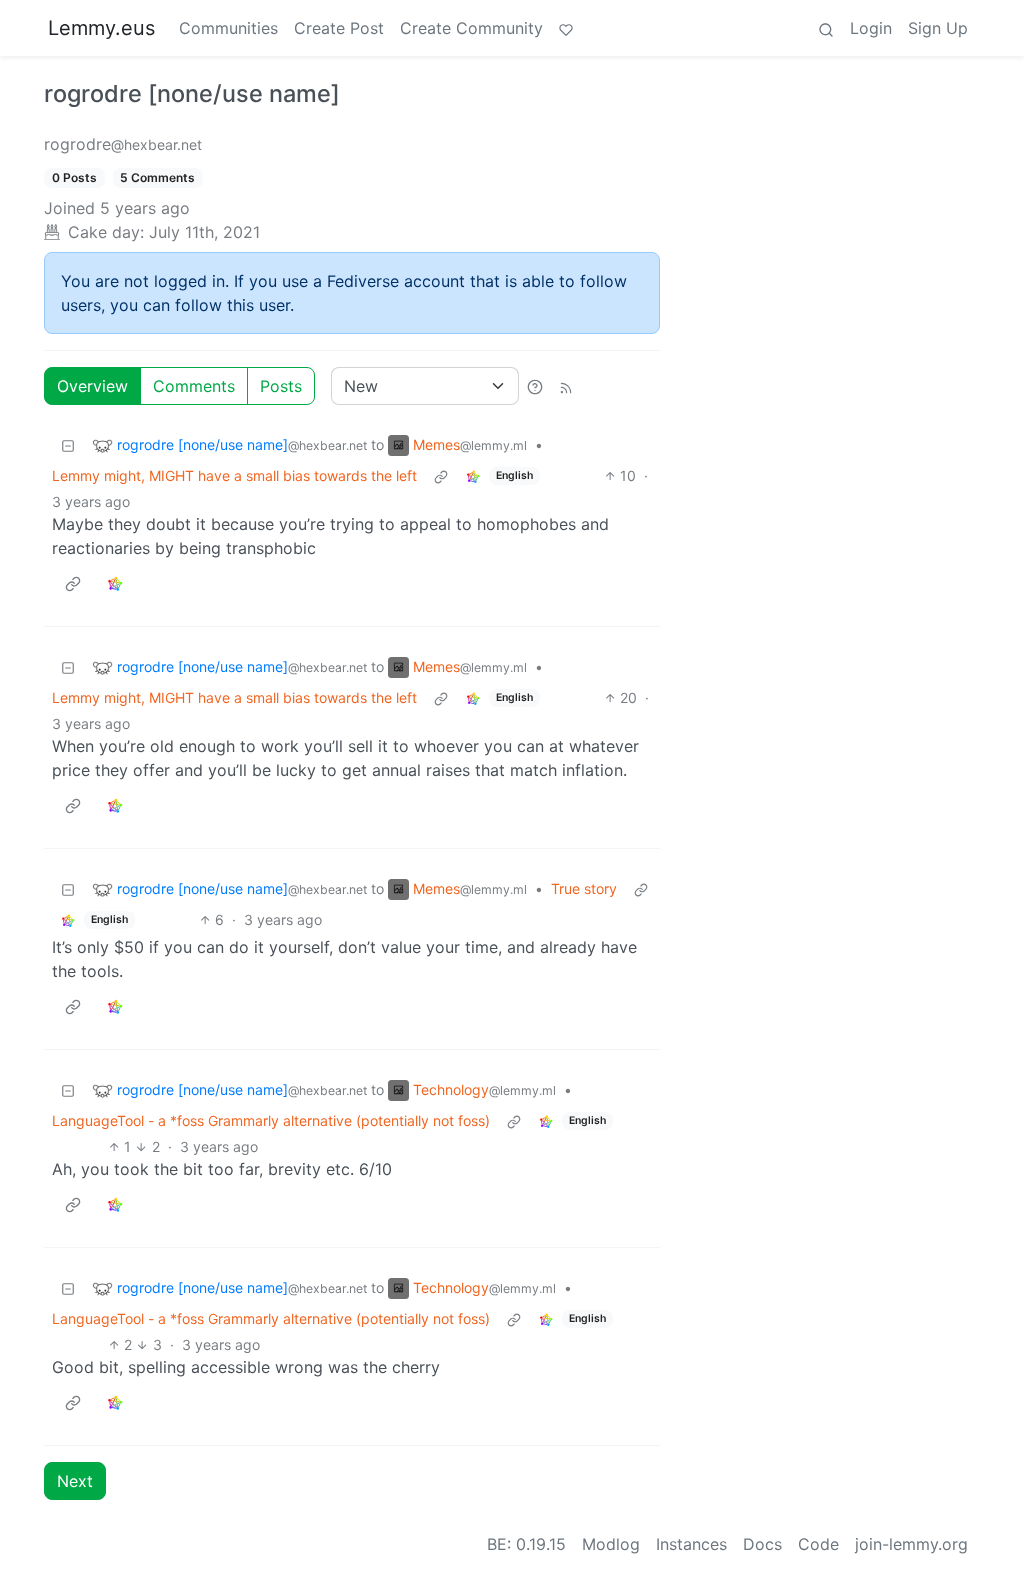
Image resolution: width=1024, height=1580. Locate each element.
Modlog (611, 1544)
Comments (194, 386)
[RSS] (566, 386)
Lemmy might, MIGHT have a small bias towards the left (234, 475)
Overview (92, 386)
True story (584, 888)
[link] (473, 475)
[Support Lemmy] (566, 28)
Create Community (471, 28)
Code (818, 1544)
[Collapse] (68, 444)
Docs (762, 1544)
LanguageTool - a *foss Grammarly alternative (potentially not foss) (271, 1120)
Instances (691, 1544)
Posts (281, 386)
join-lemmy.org (911, 1544)
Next (75, 1481)
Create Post (339, 28)
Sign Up (938, 28)
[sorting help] (535, 386)
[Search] (826, 28)
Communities (228, 28)
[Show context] (441, 475)
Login (871, 28)
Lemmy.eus (101, 28)
